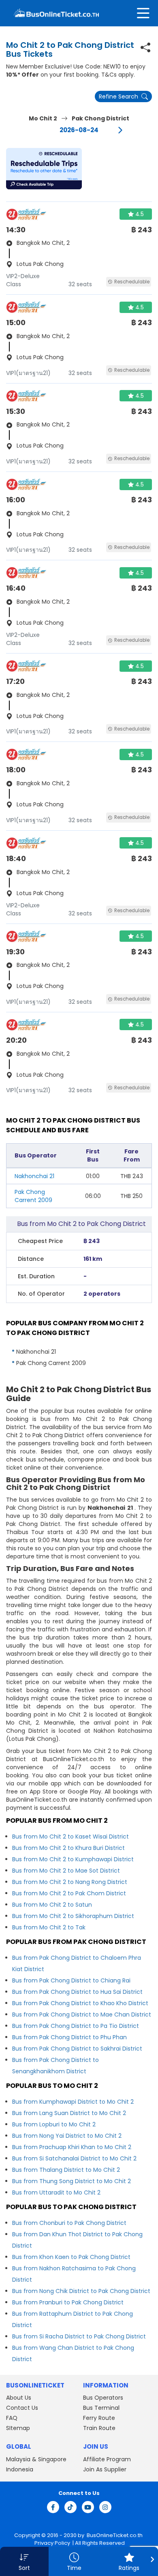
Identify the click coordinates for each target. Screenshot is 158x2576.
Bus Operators (103, 2398)
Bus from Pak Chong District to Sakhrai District (77, 2049)
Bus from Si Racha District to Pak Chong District (79, 2336)
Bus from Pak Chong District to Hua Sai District (77, 1992)
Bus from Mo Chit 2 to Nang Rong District (70, 1882)
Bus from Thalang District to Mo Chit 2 (66, 2170)
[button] (44, 169)
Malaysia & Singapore (36, 2459)
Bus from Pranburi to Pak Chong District (68, 2302)
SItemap (18, 2428)
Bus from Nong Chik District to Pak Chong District (81, 2291)
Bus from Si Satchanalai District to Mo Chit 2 (74, 2158)
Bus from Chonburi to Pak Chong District (69, 2223)
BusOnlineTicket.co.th (115, 2535)
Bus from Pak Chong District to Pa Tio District (76, 2026)
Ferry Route (99, 2418)
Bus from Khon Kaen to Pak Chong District (71, 2257)
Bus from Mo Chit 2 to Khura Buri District (68, 1848)
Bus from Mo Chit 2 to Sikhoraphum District (73, 1916)
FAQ (12, 2418)
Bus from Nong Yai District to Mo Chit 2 (67, 2136)
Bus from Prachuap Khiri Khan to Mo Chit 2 (72, 2147)
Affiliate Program (107, 2459)
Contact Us (22, 2408)
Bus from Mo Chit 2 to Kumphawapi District (73, 1859)
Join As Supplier (105, 2469)
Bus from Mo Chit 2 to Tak (49, 1927)
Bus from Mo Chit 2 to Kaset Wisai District (70, 1837)
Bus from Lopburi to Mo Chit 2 (54, 2124)
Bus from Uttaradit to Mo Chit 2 (56, 2192)
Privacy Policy (52, 2543)
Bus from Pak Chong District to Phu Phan (69, 2037)
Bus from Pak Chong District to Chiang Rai (71, 1980)
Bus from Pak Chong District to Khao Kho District (80, 2003)
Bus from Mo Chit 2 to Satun (52, 1905)
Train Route (99, 2428)
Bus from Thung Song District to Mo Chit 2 (72, 2181)
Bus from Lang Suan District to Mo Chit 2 (69, 2113)
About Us (19, 2398)
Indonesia (20, 2469)
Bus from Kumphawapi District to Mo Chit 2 (73, 2102)
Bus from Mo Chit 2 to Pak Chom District (69, 1893)
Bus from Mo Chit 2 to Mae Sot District (66, 1871)
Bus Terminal (101, 2408)
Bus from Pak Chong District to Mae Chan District (82, 2015)
